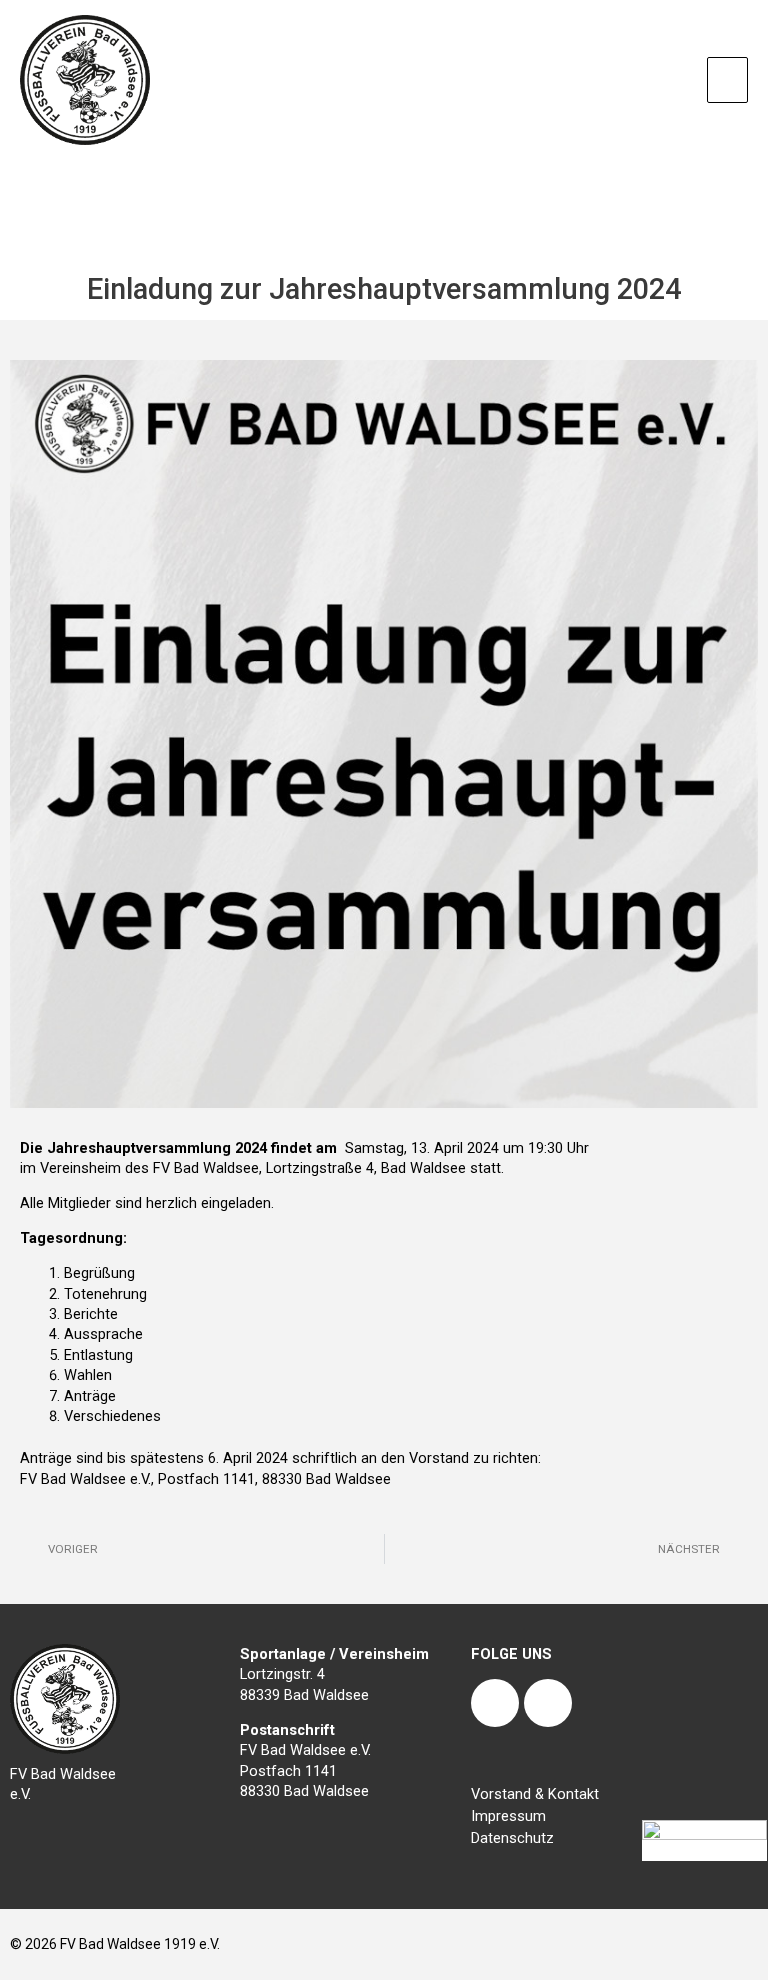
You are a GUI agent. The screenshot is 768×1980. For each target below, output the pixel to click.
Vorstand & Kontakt (535, 1794)
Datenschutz (512, 1838)
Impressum (508, 1816)
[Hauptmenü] (727, 80)
